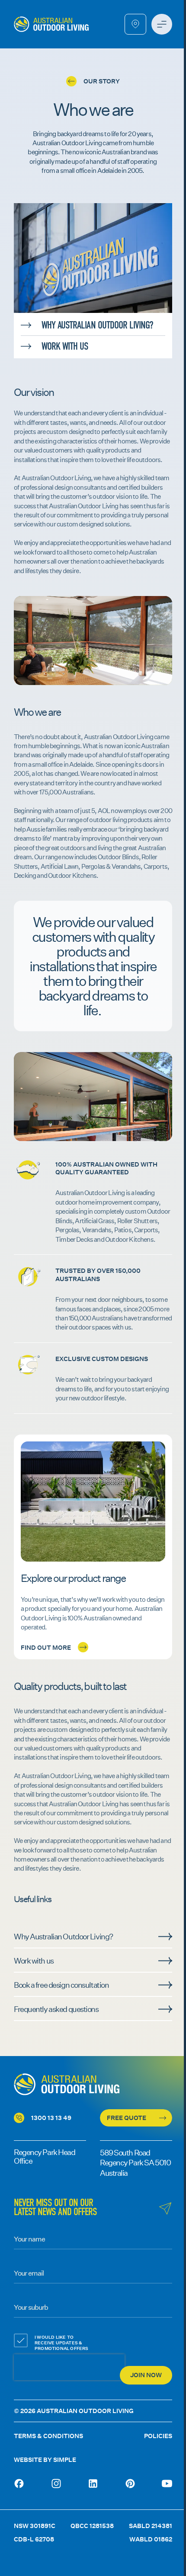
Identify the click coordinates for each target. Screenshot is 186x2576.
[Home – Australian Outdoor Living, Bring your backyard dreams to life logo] (51, 24)
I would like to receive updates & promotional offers (62, 2343)
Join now (146, 2375)
